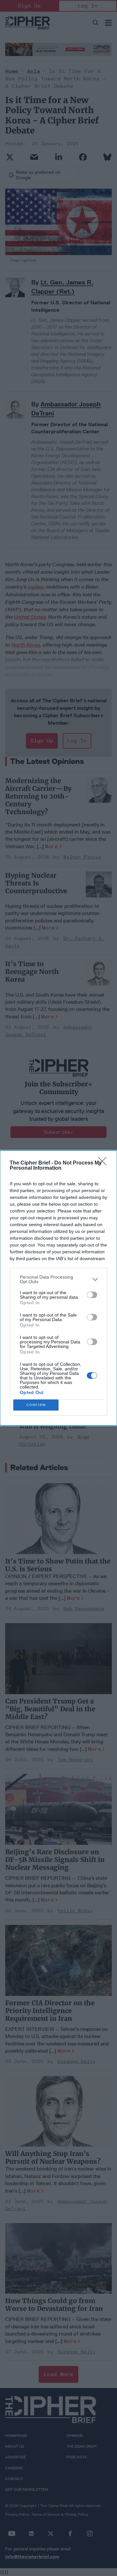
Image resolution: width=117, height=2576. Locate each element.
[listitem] (58, 1279)
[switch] (92, 1295)
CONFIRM (36, 1405)
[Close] (104, 1163)
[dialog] (58, 1288)
